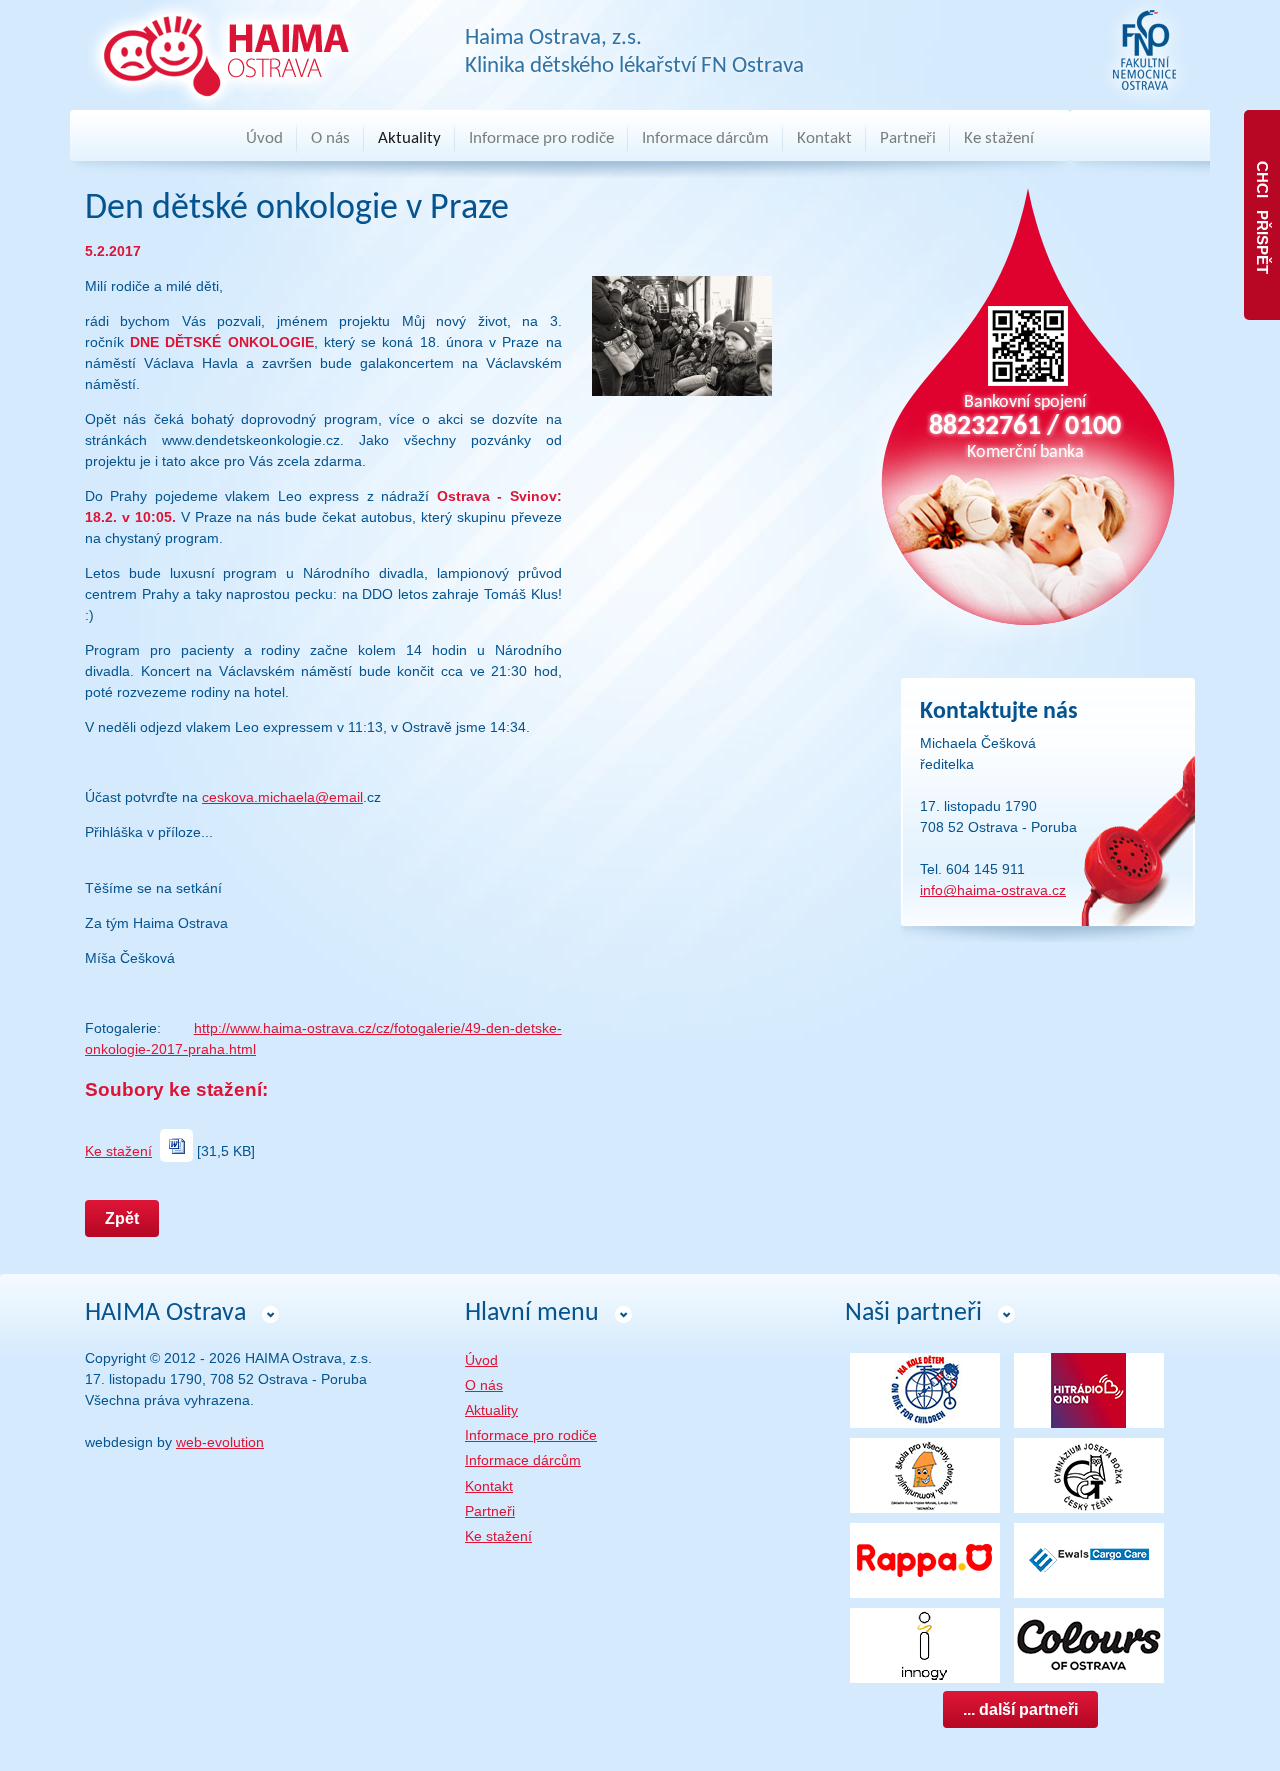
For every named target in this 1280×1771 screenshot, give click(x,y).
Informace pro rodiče (531, 1435)
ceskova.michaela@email (282, 797)
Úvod (264, 138)
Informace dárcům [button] (705, 138)
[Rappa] (925, 1559)
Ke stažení (999, 138)
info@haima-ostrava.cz (993, 890)
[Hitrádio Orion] (1089, 1389)
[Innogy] (925, 1644)
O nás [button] (330, 138)
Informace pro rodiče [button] (541, 138)
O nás (484, 1385)
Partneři (908, 138)
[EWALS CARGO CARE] (1089, 1559)
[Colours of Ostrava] (1089, 1644)
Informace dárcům (523, 1460)
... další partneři (1020, 1709)
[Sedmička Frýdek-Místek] (925, 1474)
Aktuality (409, 138)
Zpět (122, 1218)
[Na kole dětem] (925, 1389)
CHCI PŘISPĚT (1262, 215)
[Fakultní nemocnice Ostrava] (1144, 51)
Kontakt (824, 138)
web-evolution (220, 1442)
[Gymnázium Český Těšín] (1089, 1474)
